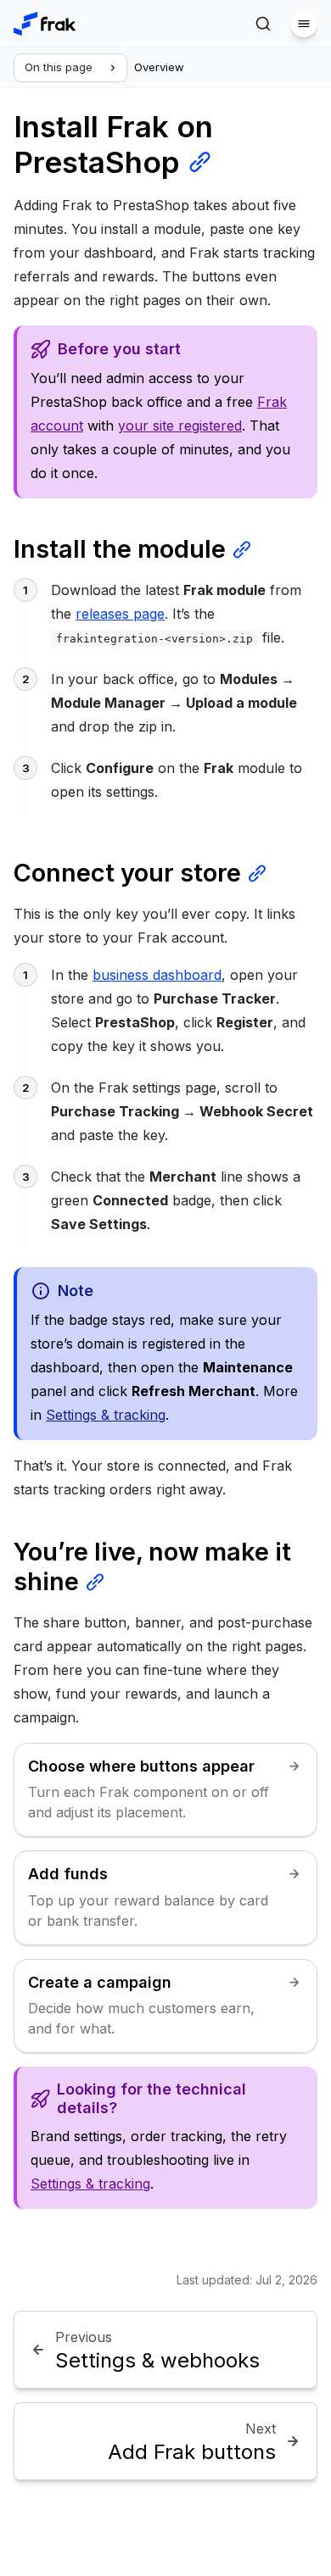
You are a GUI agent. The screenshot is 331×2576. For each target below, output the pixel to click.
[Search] (263, 24)
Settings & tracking (106, 1415)
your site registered (180, 426)
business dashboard (157, 975)
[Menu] (304, 24)
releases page (120, 614)
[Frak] (45, 24)
